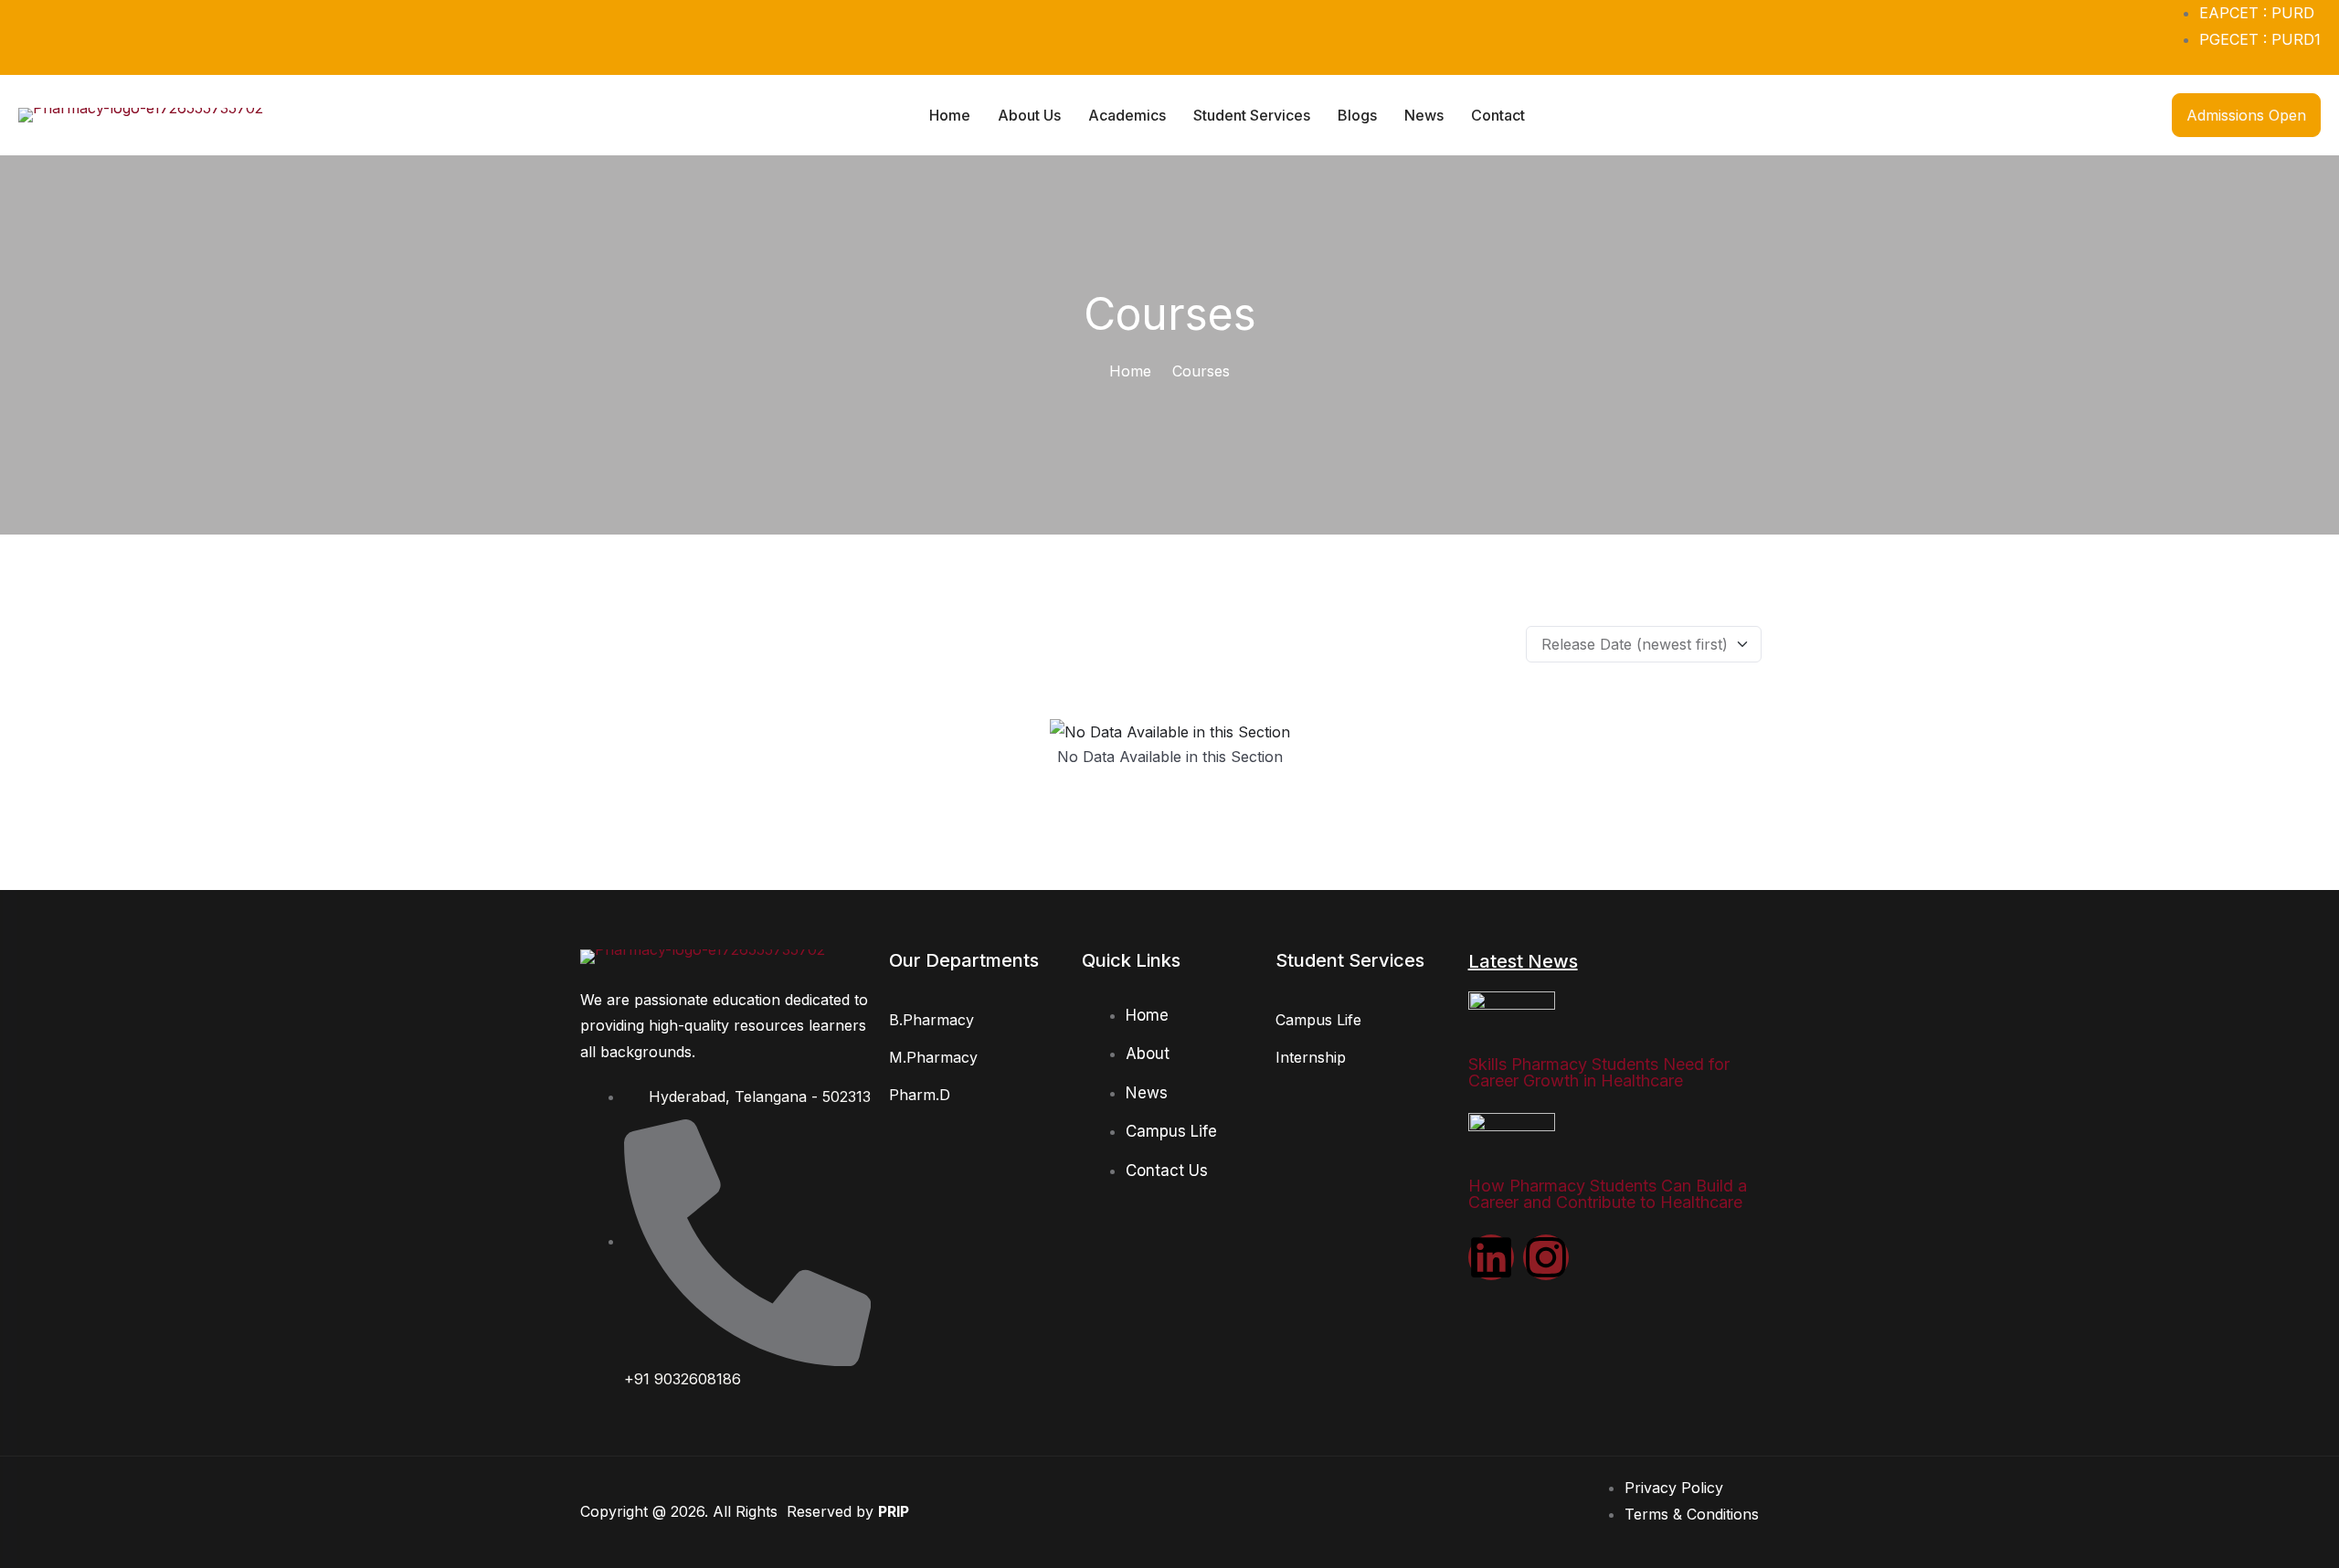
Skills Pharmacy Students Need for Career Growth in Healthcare (1599, 1072)
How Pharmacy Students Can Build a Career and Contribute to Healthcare (1608, 1194)
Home (1130, 371)
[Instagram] (1546, 1257)
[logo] (141, 113)
